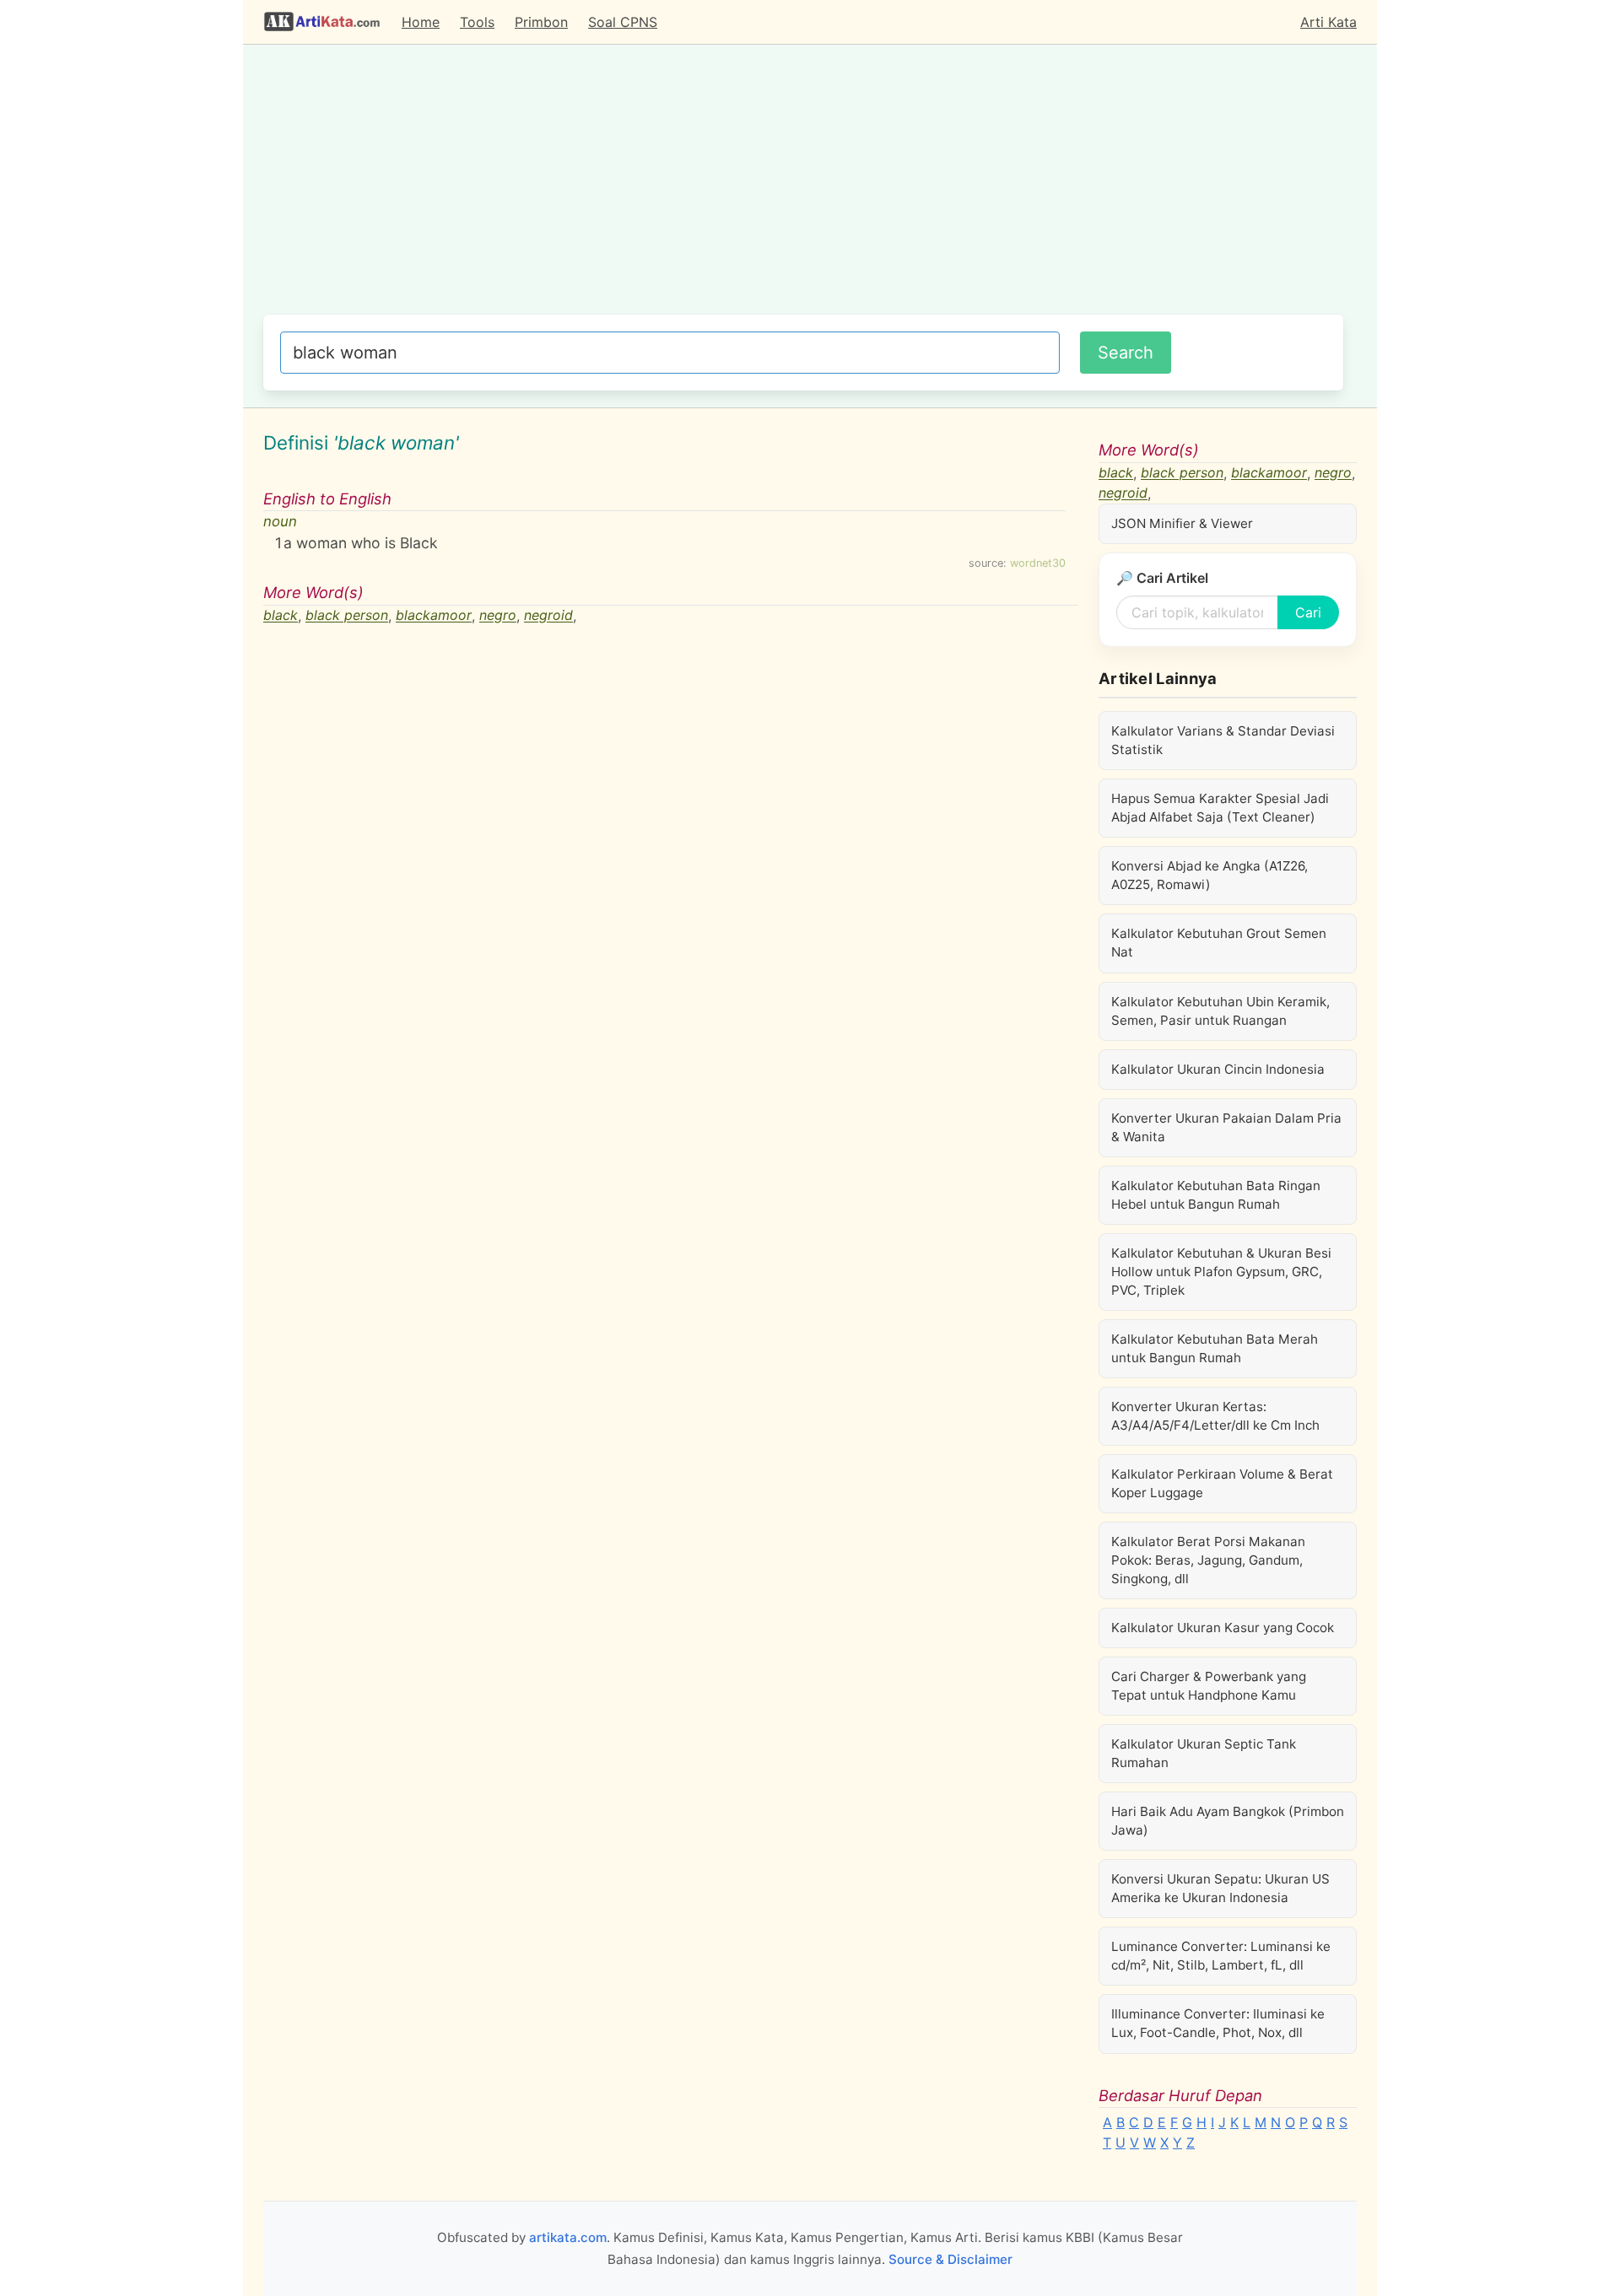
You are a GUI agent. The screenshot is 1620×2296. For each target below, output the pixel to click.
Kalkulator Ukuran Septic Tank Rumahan (1204, 1753)
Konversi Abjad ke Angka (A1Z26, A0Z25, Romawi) (1210, 875)
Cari (1308, 612)
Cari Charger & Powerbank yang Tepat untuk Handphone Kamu (1209, 1686)
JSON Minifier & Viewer (1182, 523)
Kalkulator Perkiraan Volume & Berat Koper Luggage (1222, 1483)
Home (421, 22)
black (281, 616)
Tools (477, 22)
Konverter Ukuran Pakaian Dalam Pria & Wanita (1226, 1127)
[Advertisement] (803, 188)
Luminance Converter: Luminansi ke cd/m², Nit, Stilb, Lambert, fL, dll (1221, 1956)
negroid (548, 616)
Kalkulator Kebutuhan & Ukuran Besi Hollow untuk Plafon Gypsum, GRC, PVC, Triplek (1221, 1272)
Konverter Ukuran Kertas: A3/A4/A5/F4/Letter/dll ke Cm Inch (1215, 1416)
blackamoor (434, 616)
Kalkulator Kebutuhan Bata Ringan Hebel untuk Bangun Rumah (1216, 1195)
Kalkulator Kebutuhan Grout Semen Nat (1219, 943)
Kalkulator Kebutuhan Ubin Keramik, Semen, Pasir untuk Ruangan (1220, 1011)
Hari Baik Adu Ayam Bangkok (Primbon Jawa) (1228, 1821)
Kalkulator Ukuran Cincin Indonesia (1218, 1069)
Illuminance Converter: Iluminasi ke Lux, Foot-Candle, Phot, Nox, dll (1218, 2023)
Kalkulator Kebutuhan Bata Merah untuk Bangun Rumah (1215, 1348)
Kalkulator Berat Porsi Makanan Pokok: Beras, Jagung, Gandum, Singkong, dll (1208, 1560)
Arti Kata (1328, 22)
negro (498, 616)
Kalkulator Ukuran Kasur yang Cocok (1223, 1628)
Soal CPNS (623, 22)
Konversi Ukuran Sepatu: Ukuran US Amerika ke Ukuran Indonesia (1220, 1888)
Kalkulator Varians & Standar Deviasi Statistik (1223, 740)
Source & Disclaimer (950, 2259)
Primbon (541, 22)
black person (347, 616)
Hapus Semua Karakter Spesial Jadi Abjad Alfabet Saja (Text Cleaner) (1220, 808)
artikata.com (568, 2237)
